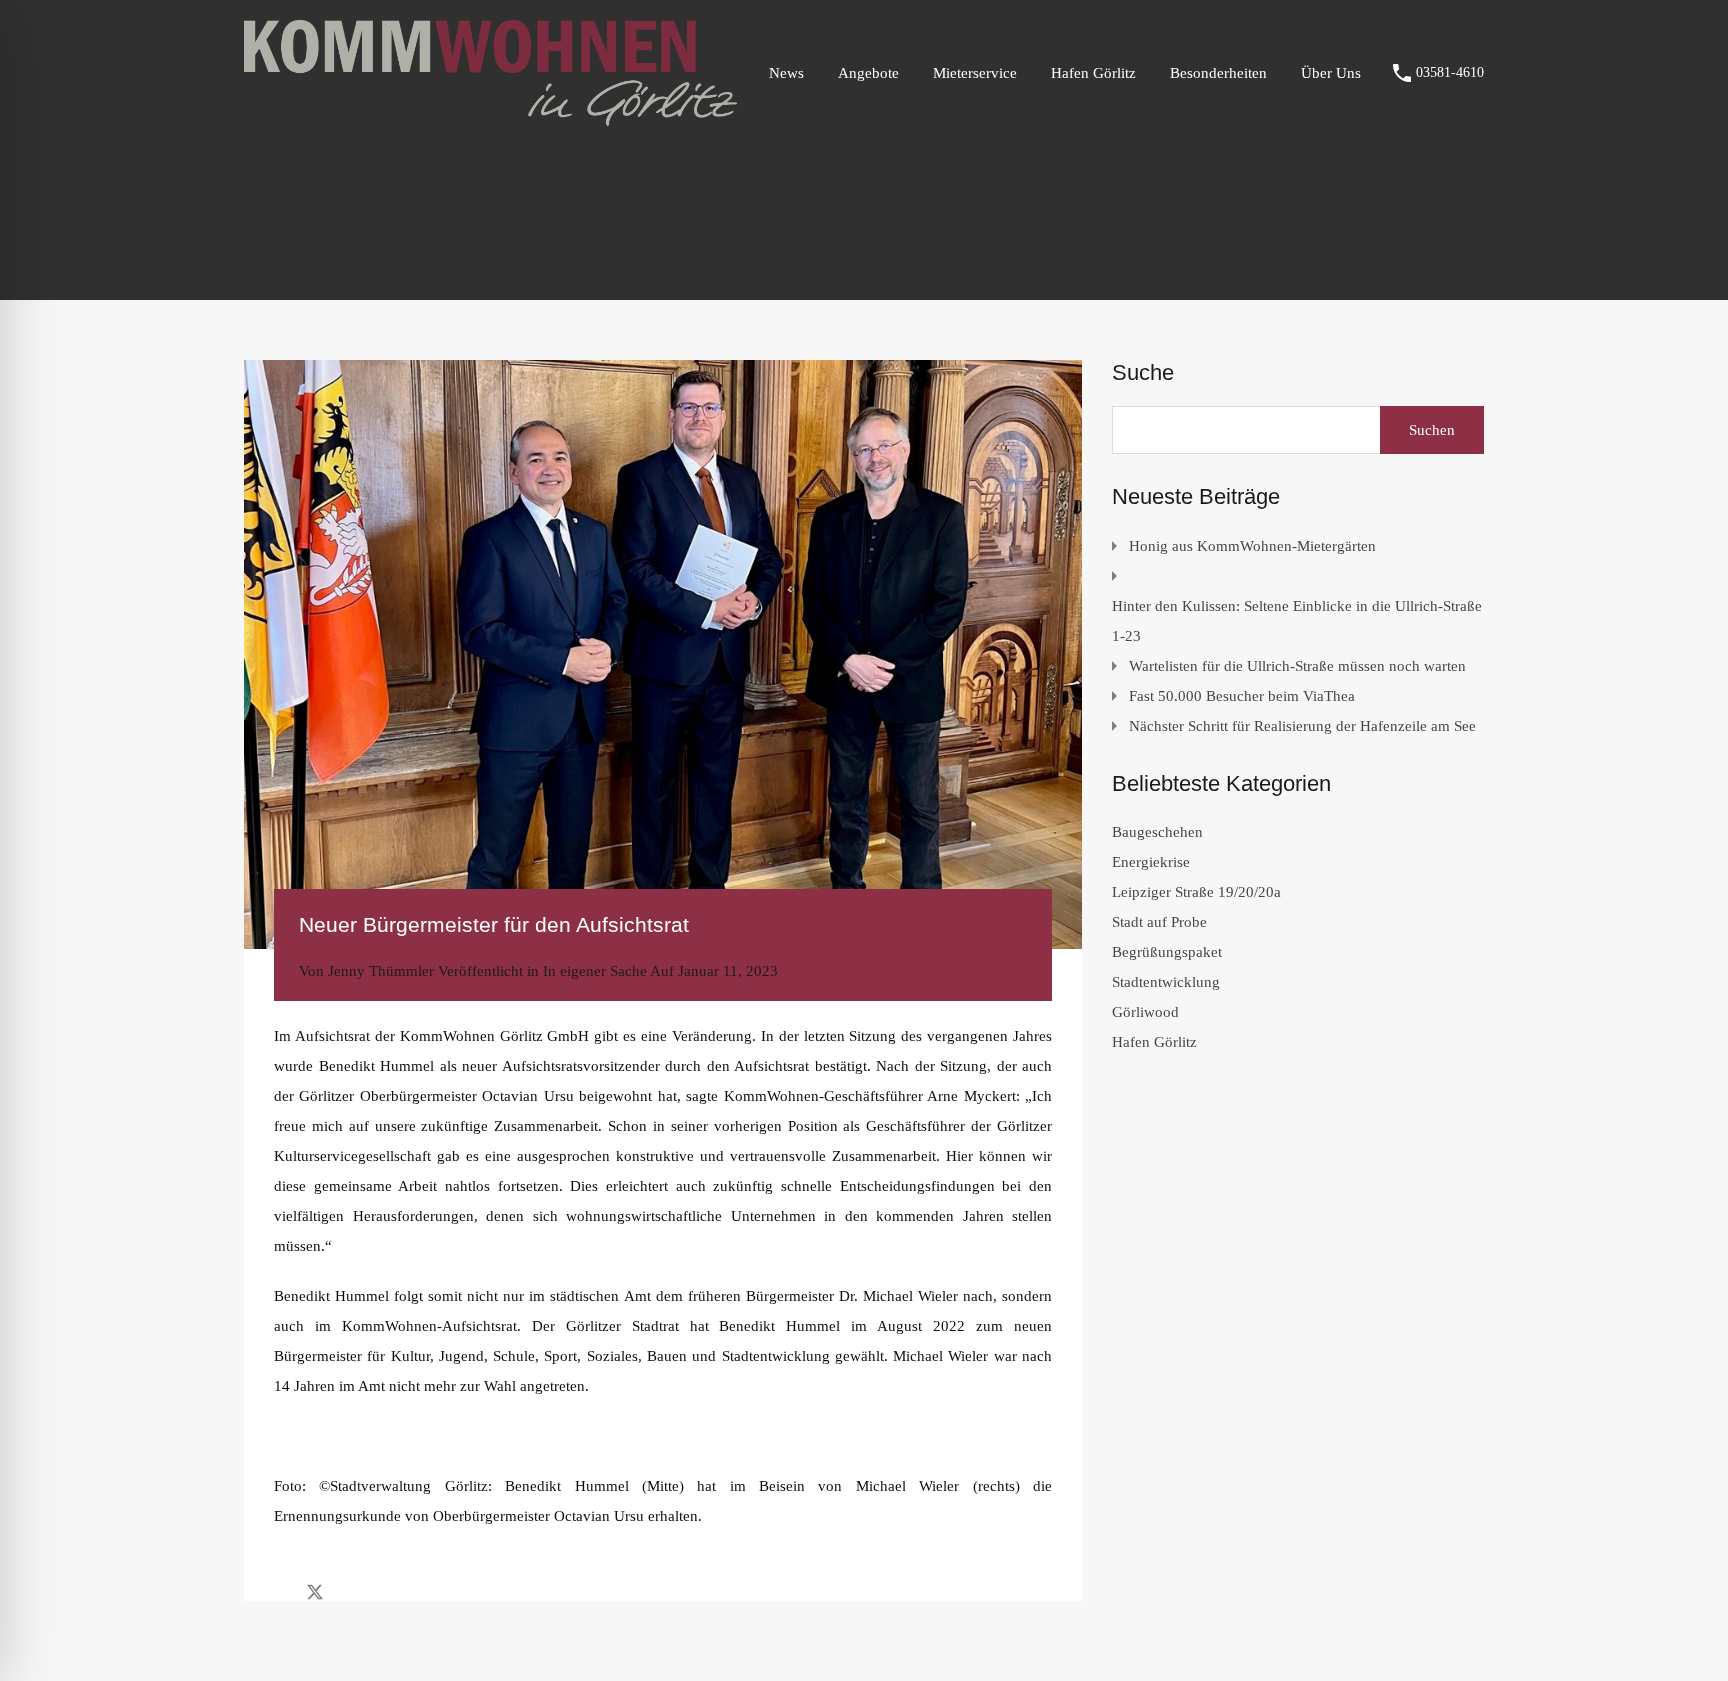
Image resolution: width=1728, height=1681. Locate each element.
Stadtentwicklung (1166, 982)
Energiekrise (1151, 862)
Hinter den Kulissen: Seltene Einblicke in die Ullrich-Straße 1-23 (1297, 621)
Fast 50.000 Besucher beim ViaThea (1242, 696)
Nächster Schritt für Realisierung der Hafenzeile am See (1302, 726)
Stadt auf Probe (1159, 922)
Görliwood (1145, 1012)
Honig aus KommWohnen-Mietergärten (1252, 546)
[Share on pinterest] (384, 1591)
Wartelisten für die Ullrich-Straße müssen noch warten (1297, 666)
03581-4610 (1450, 72)
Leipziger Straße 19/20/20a (1196, 892)
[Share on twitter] (315, 1591)
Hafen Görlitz (1093, 73)
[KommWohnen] (490, 117)
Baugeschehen (1157, 832)
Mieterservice (975, 73)
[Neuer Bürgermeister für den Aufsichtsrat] (663, 654)
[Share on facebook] (279, 1591)
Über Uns (1331, 73)
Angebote (868, 73)
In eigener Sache (595, 971)
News (786, 73)
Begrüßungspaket (1167, 952)
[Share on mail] (350, 1591)
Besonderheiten (1218, 73)
